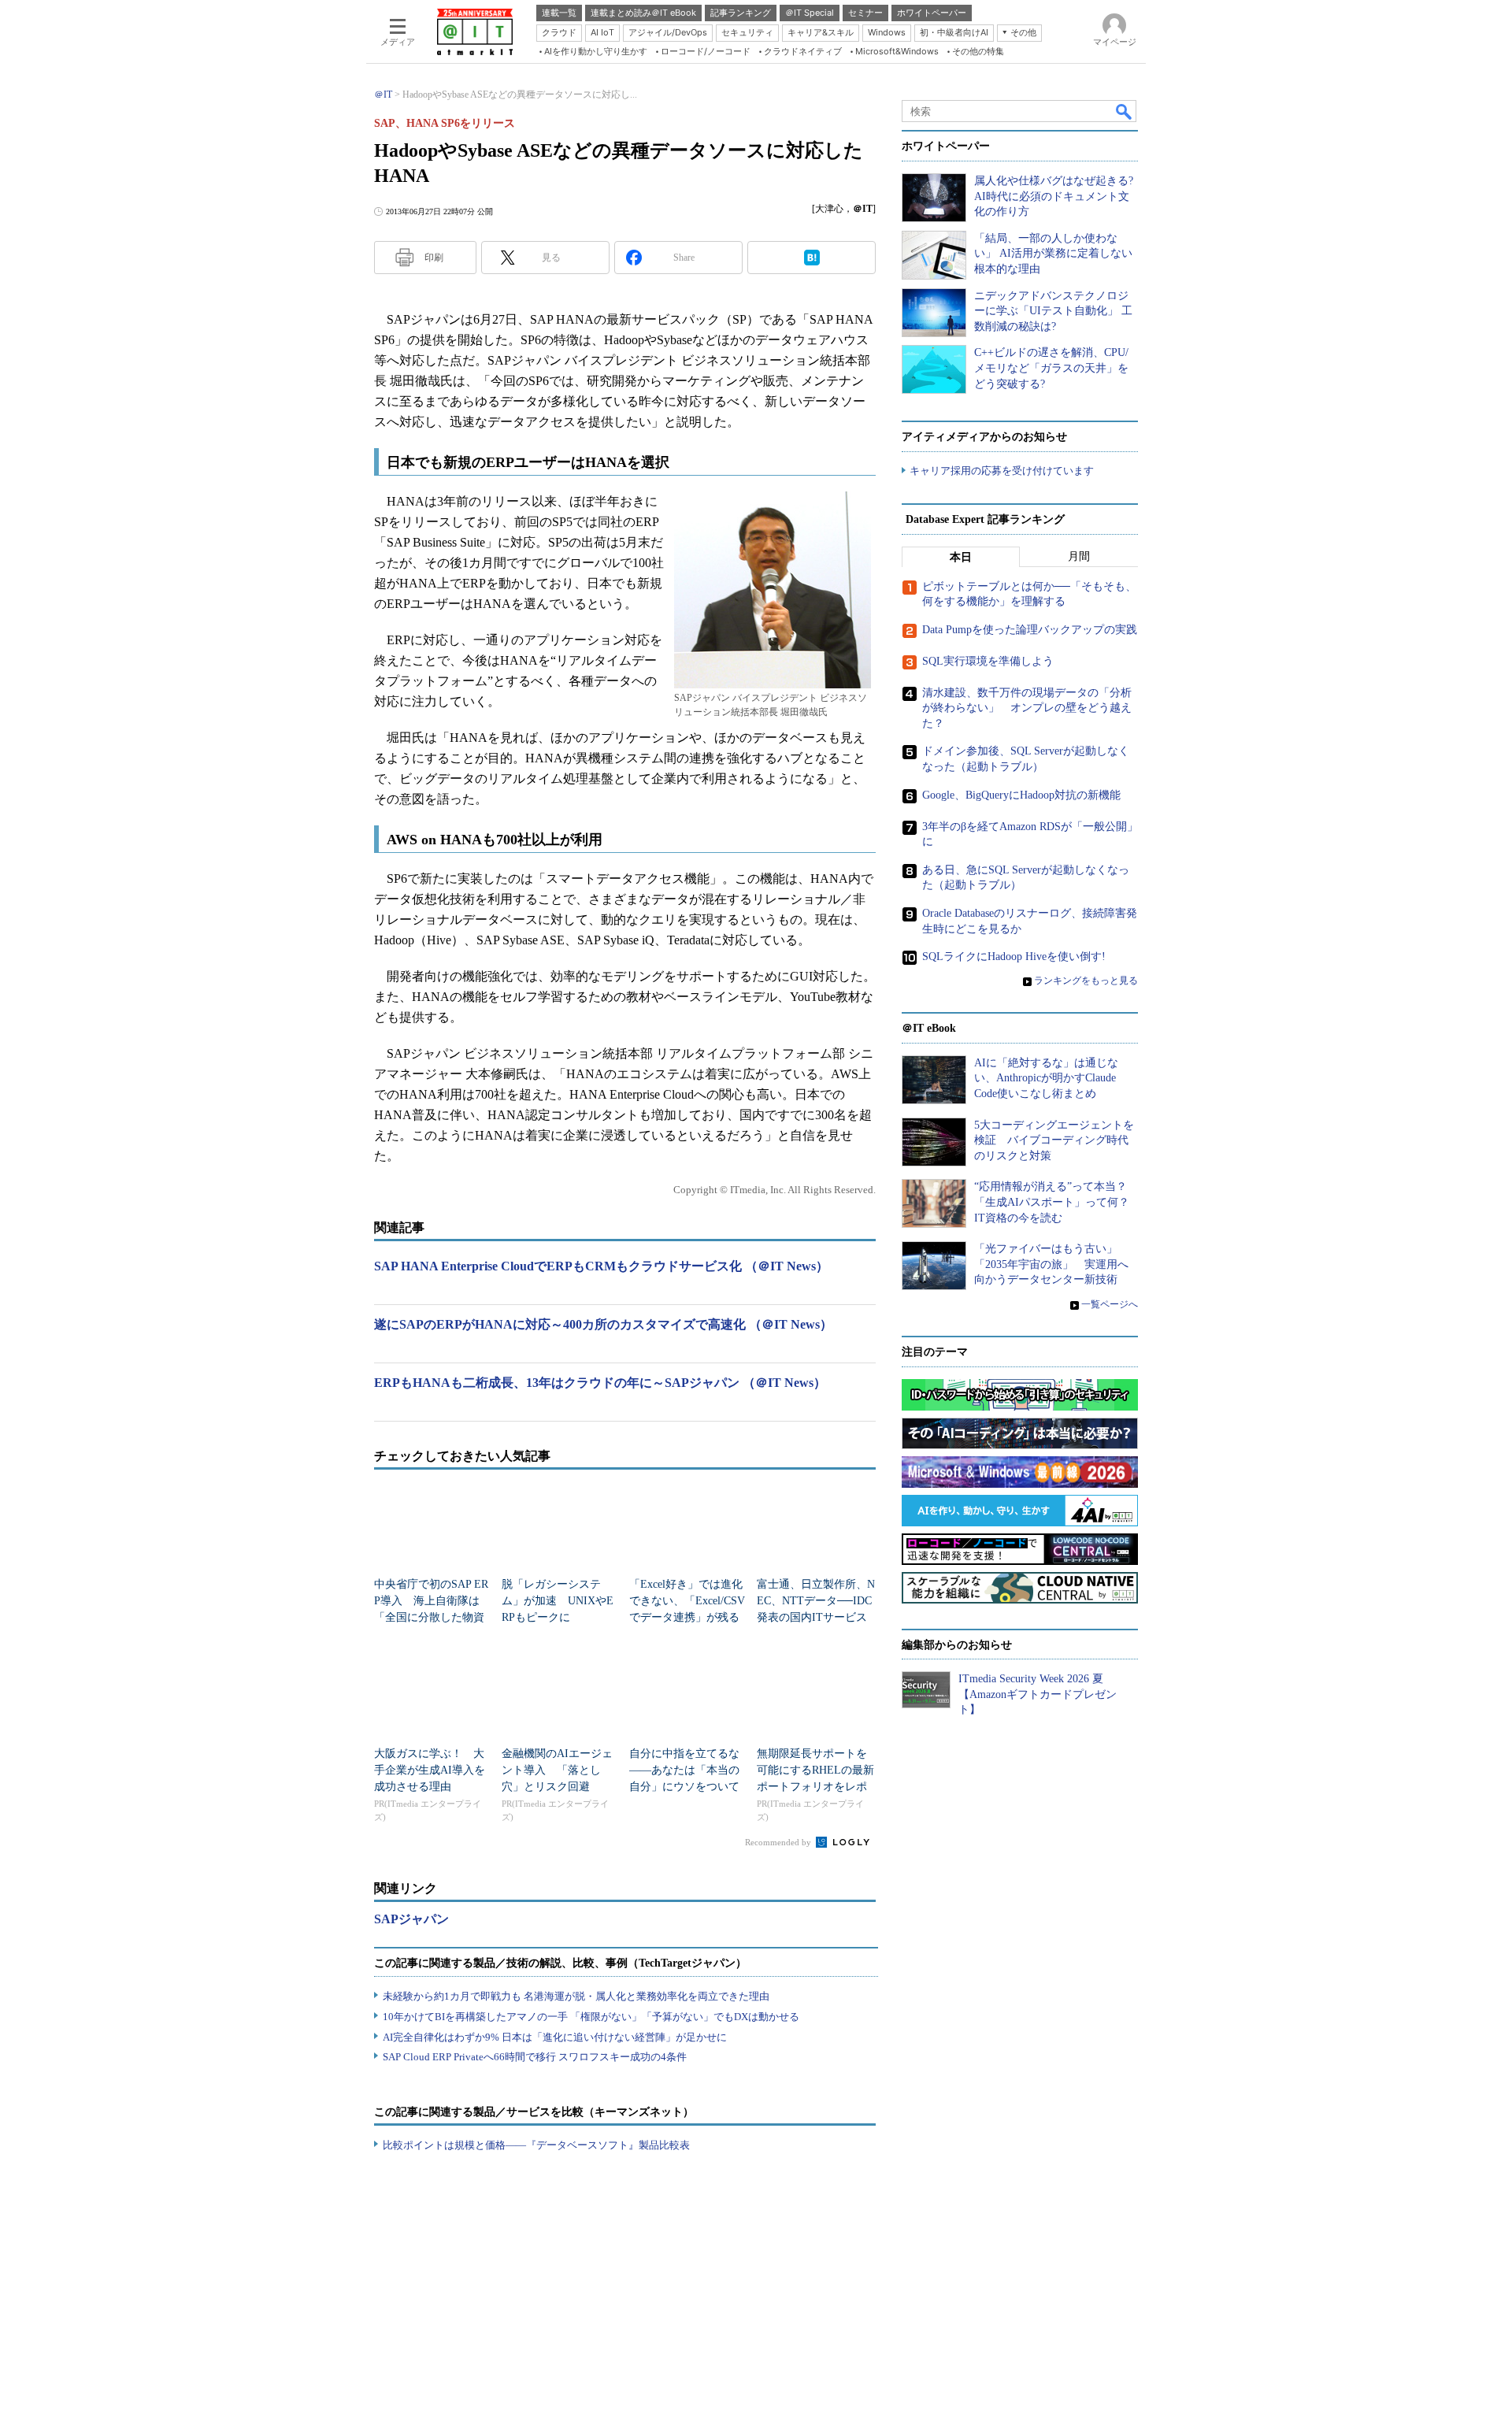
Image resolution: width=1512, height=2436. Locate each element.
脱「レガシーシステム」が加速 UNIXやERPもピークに (558, 1601)
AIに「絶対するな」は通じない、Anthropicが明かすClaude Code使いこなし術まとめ (1046, 1078)
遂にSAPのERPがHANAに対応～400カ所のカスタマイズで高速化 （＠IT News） (603, 1324)
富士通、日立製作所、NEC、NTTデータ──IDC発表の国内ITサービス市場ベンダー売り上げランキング (816, 1617)
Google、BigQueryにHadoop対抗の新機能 (1021, 795)
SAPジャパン (411, 1919)
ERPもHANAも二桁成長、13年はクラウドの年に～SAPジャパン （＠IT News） (600, 1383)
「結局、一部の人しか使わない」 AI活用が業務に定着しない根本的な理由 (1053, 254)
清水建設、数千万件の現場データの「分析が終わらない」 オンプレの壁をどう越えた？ (1027, 708)
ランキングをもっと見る (1086, 981)
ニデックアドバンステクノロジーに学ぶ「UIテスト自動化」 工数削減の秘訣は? (1053, 311)
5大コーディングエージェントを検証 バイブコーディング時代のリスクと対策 (1054, 1140)
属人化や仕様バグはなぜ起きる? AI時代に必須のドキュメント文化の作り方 (1054, 196)
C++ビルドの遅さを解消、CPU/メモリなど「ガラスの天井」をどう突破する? (1051, 368)
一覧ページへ (1110, 1304)
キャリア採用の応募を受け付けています (1002, 471)
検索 (1125, 111)
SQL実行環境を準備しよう (988, 661)
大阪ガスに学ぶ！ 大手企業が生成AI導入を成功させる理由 (430, 1770)
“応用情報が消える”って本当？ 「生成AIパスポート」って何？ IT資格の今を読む (1057, 1202)
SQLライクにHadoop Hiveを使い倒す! (1014, 957)
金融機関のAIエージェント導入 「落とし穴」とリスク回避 (557, 1770)
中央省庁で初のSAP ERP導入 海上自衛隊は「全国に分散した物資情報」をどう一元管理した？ (431, 1617)
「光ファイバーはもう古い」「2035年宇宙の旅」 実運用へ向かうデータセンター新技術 (1051, 1264)
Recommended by (779, 1842)
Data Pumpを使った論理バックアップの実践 (1030, 630)
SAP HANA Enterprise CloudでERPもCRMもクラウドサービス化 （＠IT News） (601, 1266)
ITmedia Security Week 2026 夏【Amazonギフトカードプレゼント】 (1038, 1694)
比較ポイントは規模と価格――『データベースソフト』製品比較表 (536, 2145)
